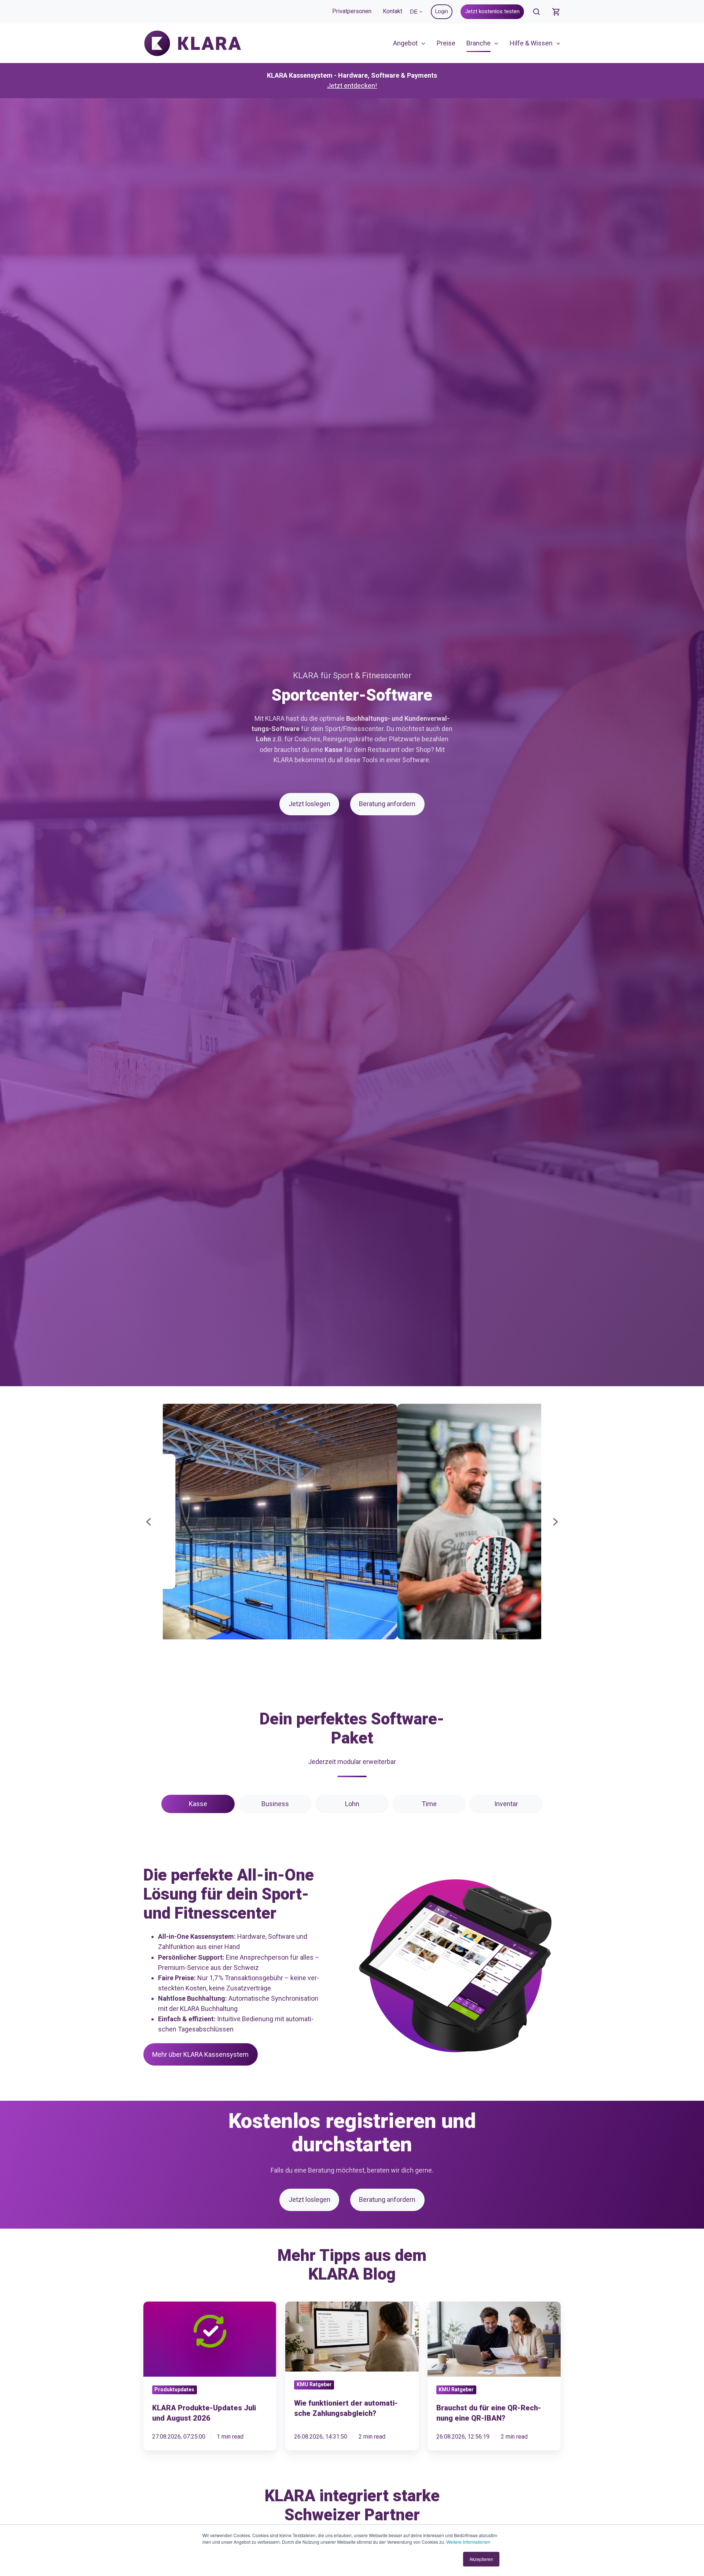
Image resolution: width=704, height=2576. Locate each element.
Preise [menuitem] (446, 43)
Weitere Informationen (468, 2542)
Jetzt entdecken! (352, 86)
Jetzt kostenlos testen (492, 11)
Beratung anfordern (387, 804)
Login (442, 11)
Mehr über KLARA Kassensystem (200, 2054)
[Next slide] (555, 1522)
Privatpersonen (352, 11)
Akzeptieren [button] (481, 2559)
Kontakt (393, 11)
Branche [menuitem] (478, 43)
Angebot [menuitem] (405, 43)
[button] (536, 12)
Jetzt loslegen (309, 804)
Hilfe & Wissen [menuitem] (531, 43)
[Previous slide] (149, 1522)
